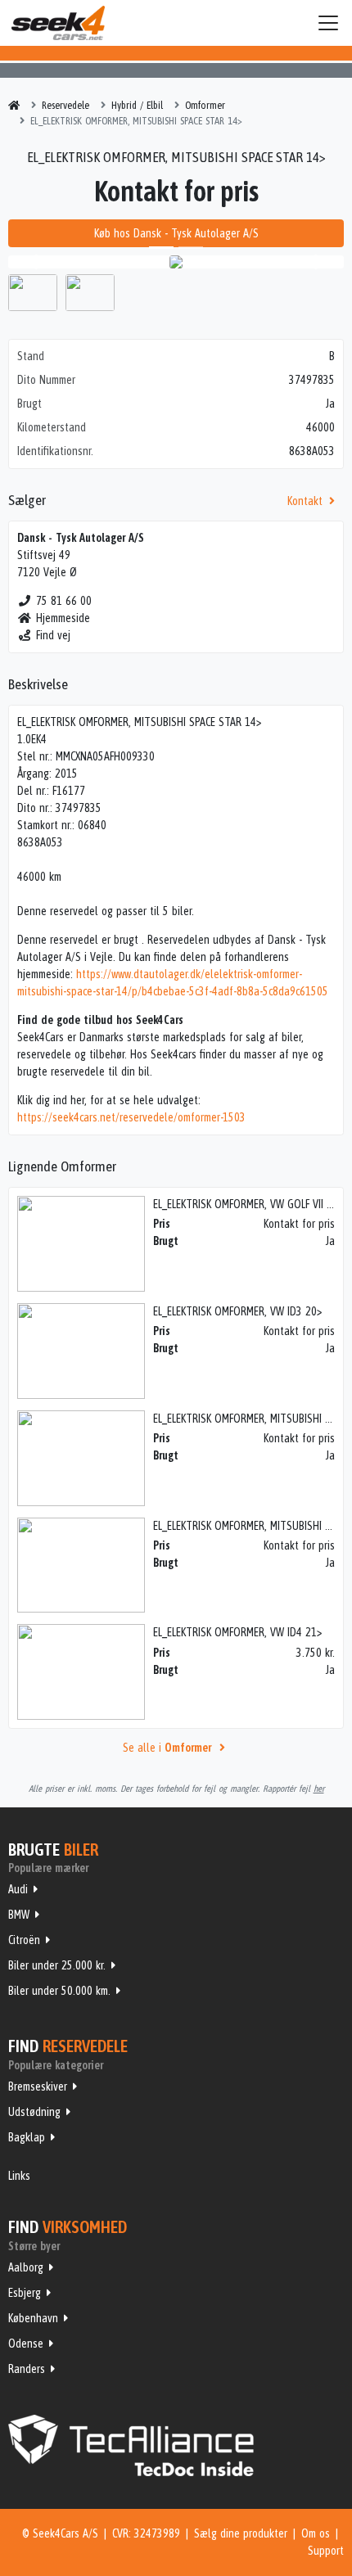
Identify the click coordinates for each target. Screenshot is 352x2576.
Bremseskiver (38, 2087)
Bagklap (27, 2137)
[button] (34, 262)
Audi (18, 1889)
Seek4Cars (58, 23)
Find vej (53, 635)
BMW (19, 1915)
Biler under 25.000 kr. (57, 1965)
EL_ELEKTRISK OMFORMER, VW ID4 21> (237, 1632)
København (33, 2318)
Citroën (24, 1940)
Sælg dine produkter (241, 2533)
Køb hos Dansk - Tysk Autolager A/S (176, 233)
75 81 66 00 (64, 601)
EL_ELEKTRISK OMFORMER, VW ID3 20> (237, 1311)
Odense (26, 2344)
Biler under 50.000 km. (59, 1991)
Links (19, 2176)
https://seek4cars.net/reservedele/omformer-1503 (131, 1117)
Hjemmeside (63, 618)
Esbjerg (25, 2293)
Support (326, 2551)
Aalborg (26, 2267)
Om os (316, 2533)
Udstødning (34, 2112)
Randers (27, 2369)
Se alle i (167, 1748)
